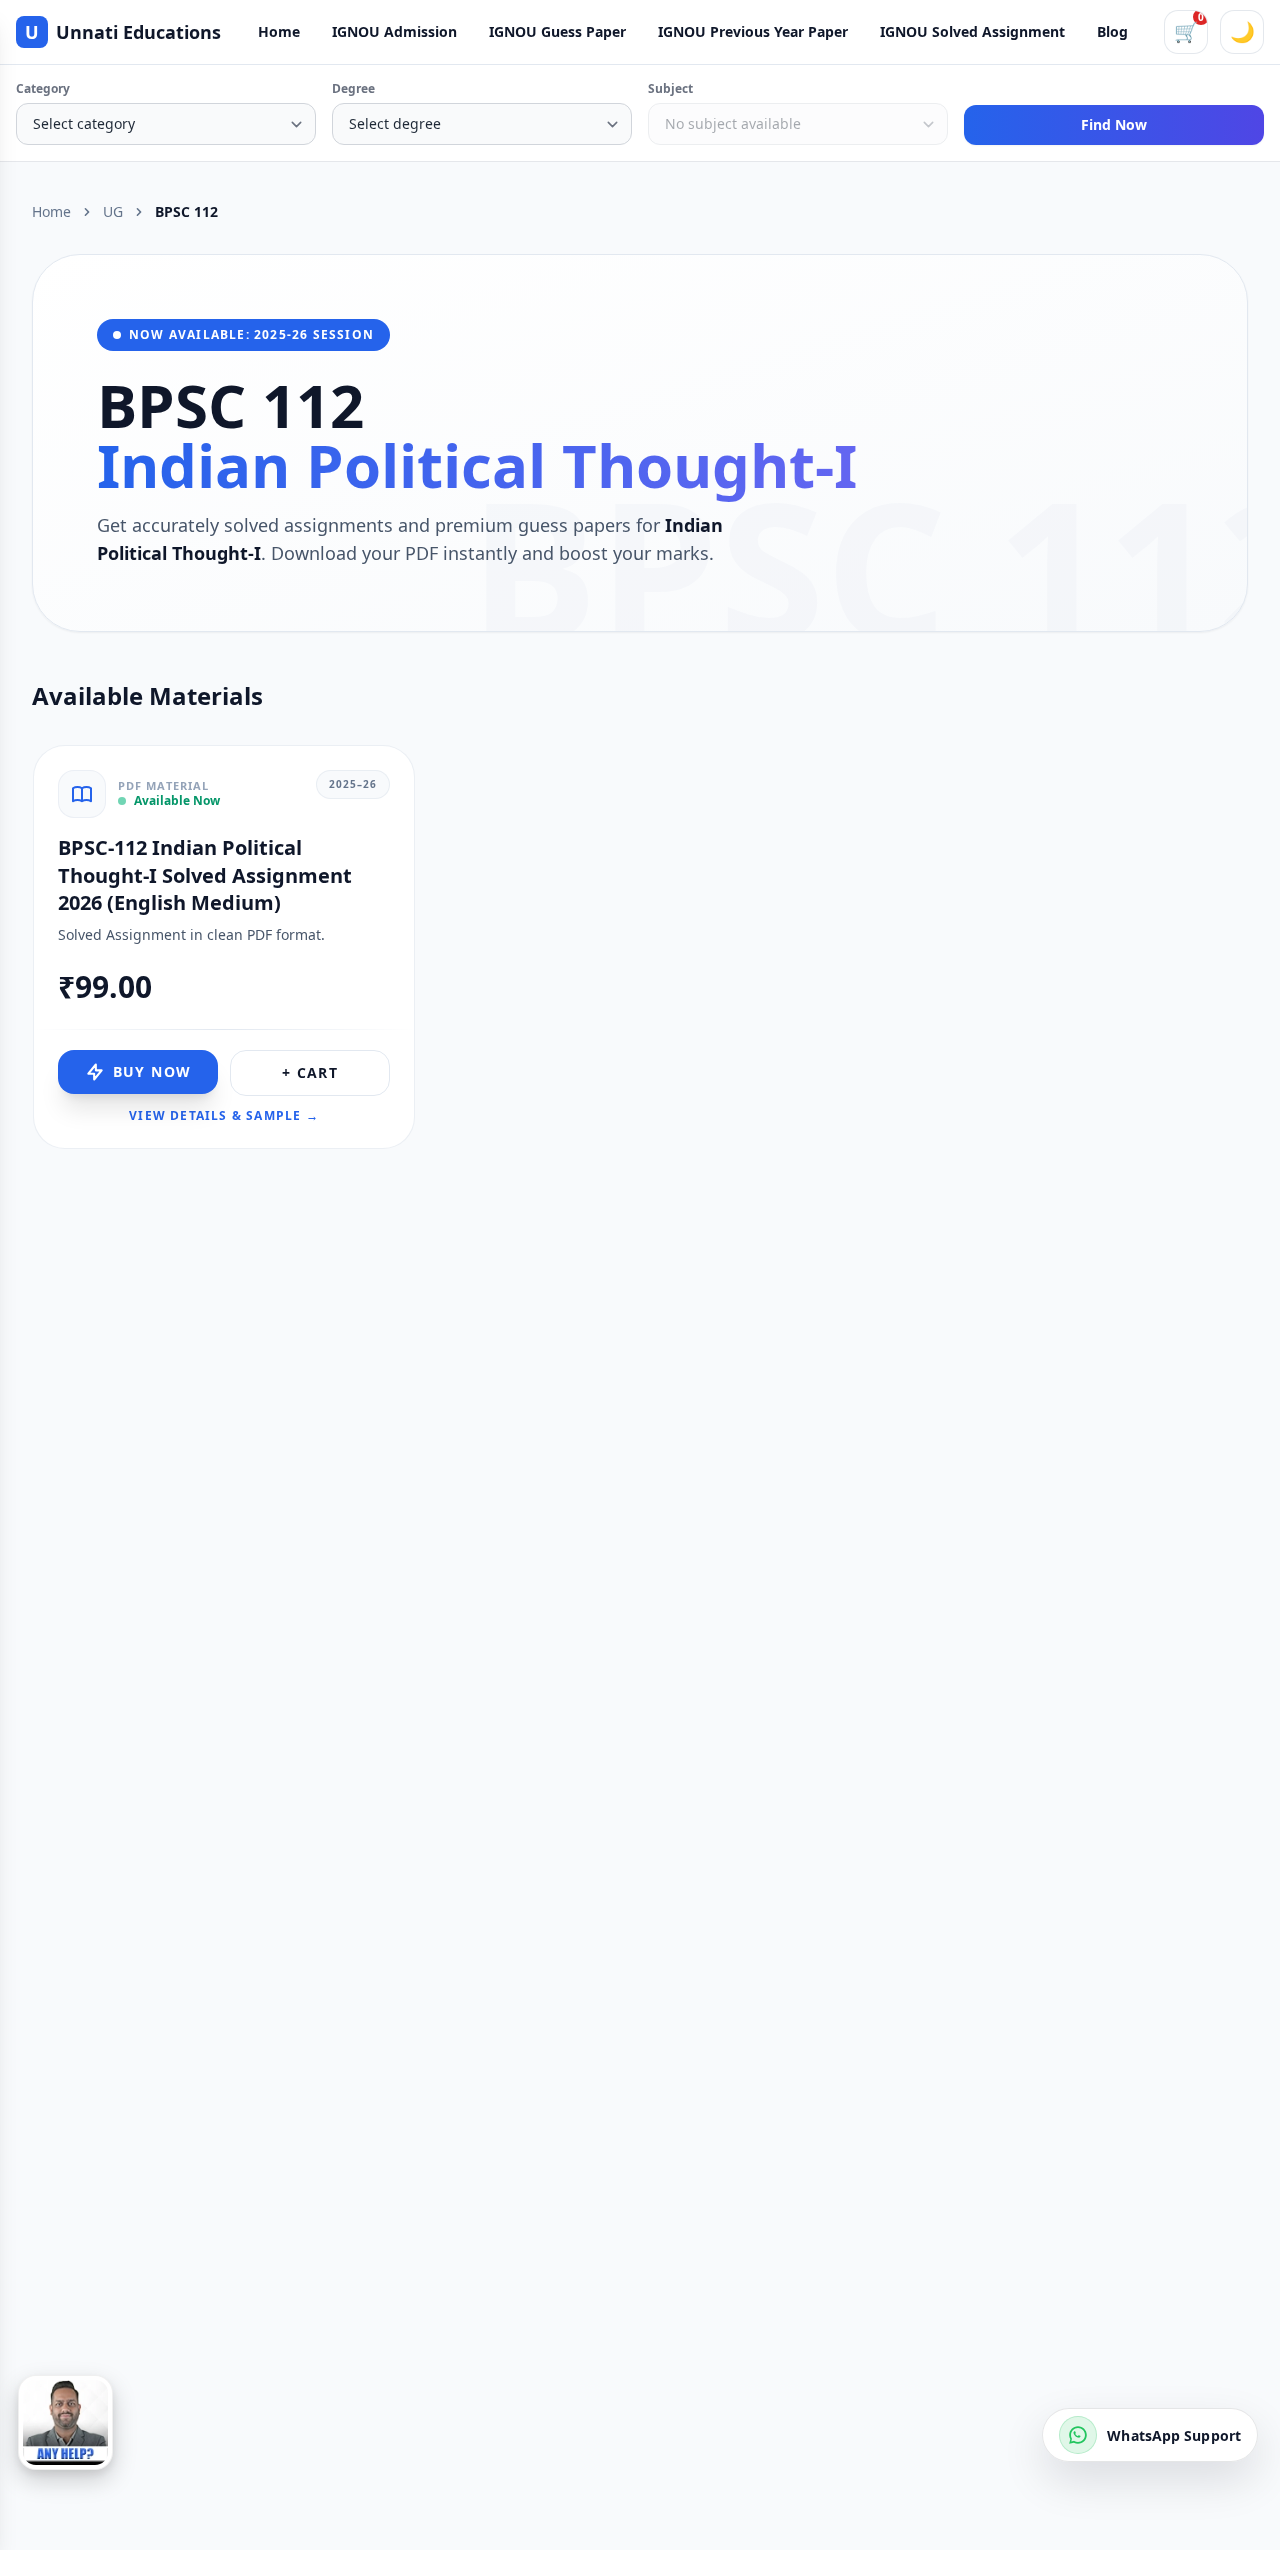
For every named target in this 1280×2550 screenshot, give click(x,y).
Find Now (1114, 124)
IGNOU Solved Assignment (972, 31)
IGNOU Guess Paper (557, 31)
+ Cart (310, 1072)
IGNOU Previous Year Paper (753, 31)
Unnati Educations (123, 32)
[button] (65, 2422)
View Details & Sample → (224, 1116)
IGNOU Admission (394, 31)
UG (113, 211)
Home (279, 31)
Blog (1112, 31)
